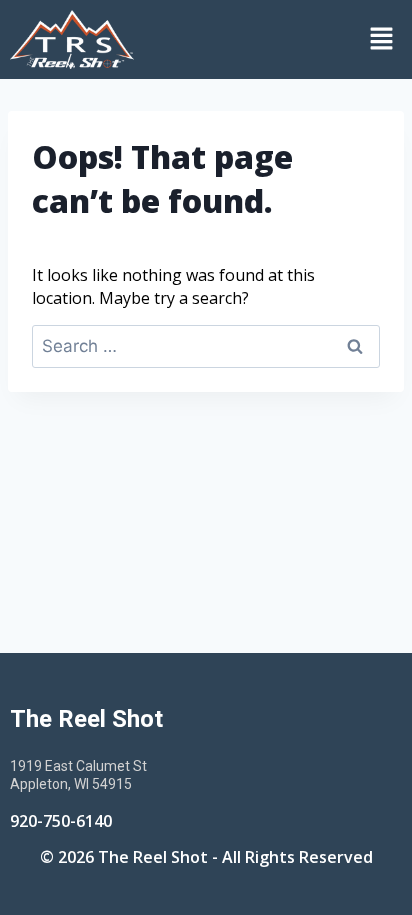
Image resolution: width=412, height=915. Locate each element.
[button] (278, 39)
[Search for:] (206, 346)
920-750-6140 (61, 821)
